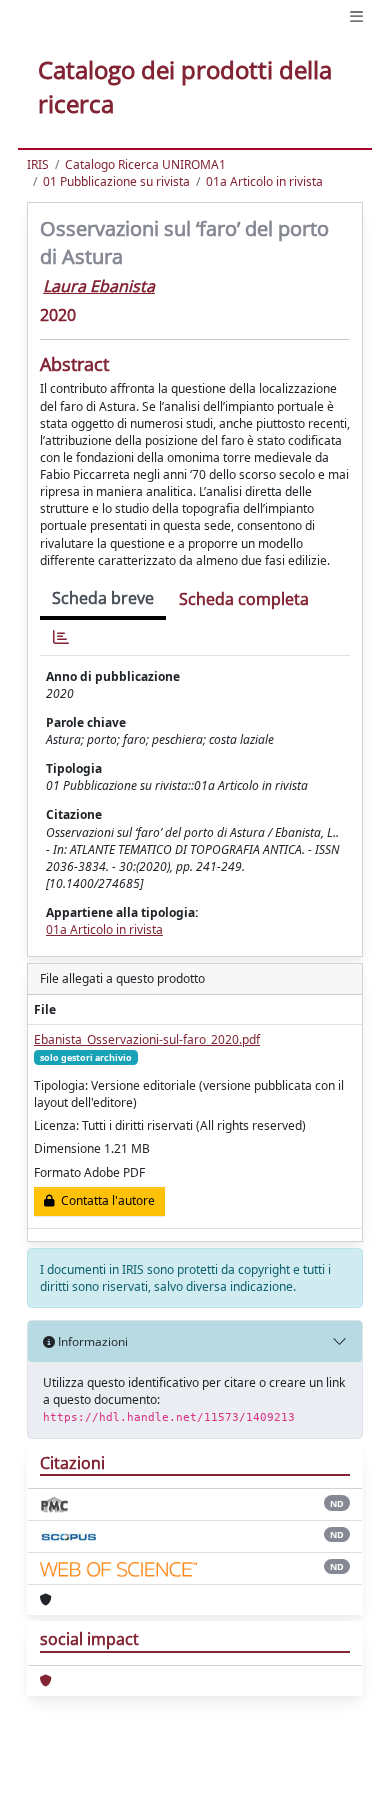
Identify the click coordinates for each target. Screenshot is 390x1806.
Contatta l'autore (105, 1200)
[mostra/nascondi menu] (356, 16)
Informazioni (91, 1341)
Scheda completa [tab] (244, 599)
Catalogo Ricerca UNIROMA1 (145, 164)
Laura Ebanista (99, 286)
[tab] (61, 637)
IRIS (38, 164)
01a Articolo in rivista (264, 181)
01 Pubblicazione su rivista (116, 181)
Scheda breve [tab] (103, 598)
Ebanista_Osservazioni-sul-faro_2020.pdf (147, 1039)
